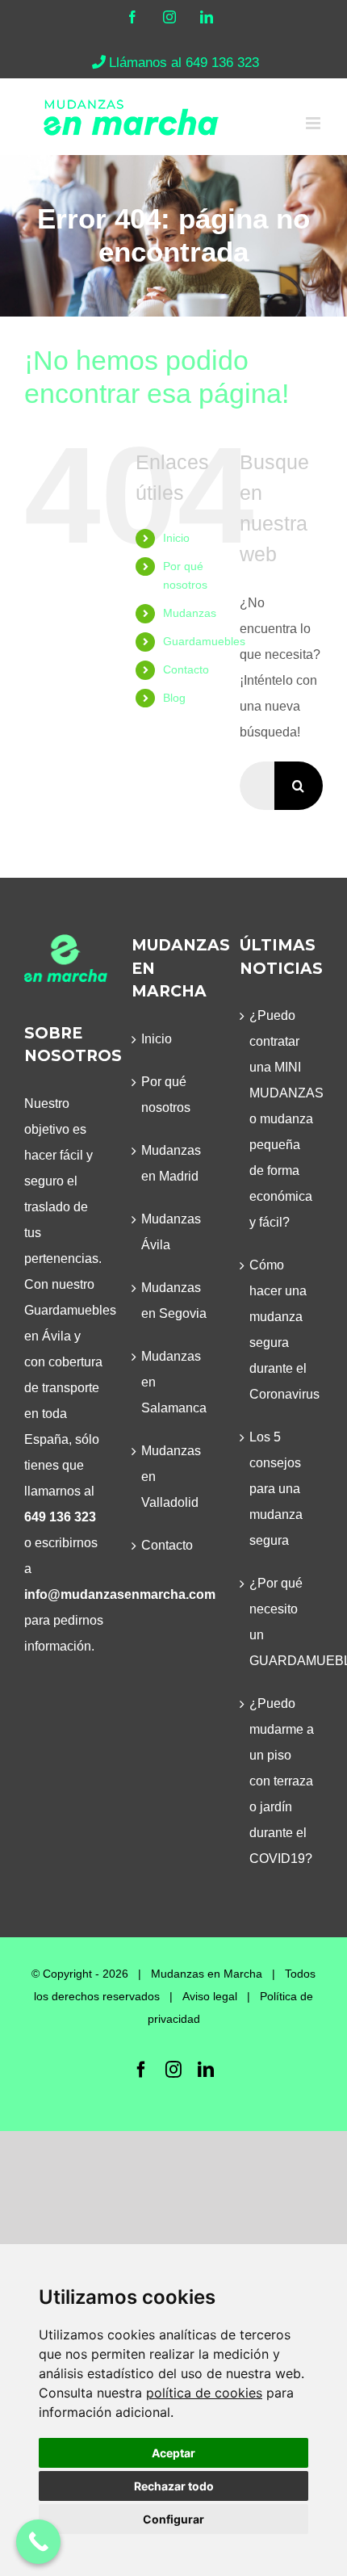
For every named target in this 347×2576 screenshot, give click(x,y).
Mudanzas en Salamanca (174, 1382)
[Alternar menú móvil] (314, 123)
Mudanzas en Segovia (174, 1301)
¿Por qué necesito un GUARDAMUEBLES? (282, 1622)
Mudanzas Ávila (171, 1232)
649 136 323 (60, 1517)
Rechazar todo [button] (174, 2486)
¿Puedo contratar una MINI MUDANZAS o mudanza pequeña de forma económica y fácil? (282, 1119)
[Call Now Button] (38, 2542)
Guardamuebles (204, 641)
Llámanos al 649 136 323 (184, 63)
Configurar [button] (173, 2519)
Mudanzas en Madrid (171, 1163)
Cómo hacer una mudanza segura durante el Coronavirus (282, 1330)
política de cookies (204, 2393)
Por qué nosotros (166, 1095)
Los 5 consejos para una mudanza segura (276, 1489)
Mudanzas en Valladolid (171, 1477)
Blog (174, 698)
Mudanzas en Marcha (207, 1974)
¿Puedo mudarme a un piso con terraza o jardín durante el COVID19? (282, 1781)
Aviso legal (210, 1996)
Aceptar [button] (173, 2453)
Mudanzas (190, 613)
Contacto (186, 669)
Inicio (176, 538)
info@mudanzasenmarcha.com (120, 1594)
